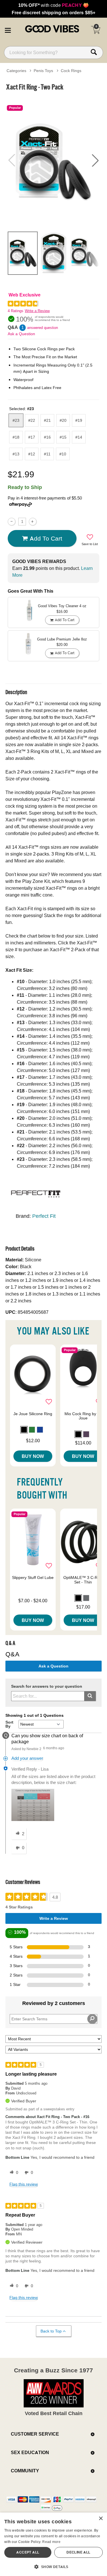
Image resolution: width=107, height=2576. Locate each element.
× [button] (101, 2519)
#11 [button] (47, 454)
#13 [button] (16, 454)
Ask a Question (21, 334)
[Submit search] (90, 1696)
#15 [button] (63, 437)
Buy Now (33, 1456)
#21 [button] (47, 420)
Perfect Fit (44, 1216)
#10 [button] (63, 454)
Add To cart (46, 538)
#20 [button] (63, 420)
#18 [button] (16, 437)
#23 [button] (16, 420)
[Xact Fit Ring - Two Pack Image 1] (53, 160)
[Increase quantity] (33, 522)
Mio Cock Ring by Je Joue (83, 1416)
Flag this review (24, 2184)
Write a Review (37, 311)
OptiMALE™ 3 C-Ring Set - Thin (83, 1580)
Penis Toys (43, 71)
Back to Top (51, 2331)
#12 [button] (32, 454)
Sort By (9, 1724)
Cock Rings (71, 71)
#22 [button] (32, 420)
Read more (51, 2542)
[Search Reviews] (92, 2019)
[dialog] (53, 2544)
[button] (8, 29)
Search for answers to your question (47, 1686)
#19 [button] (79, 420)
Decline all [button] (78, 2552)
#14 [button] (79, 437)
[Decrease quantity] (12, 522)
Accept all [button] (28, 2552)
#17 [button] (32, 437)
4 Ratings (16, 311)
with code (53, 5)
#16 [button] (47, 437)
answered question (43, 328)
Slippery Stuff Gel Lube (33, 1577)
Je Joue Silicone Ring (33, 1414)
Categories (16, 71)
